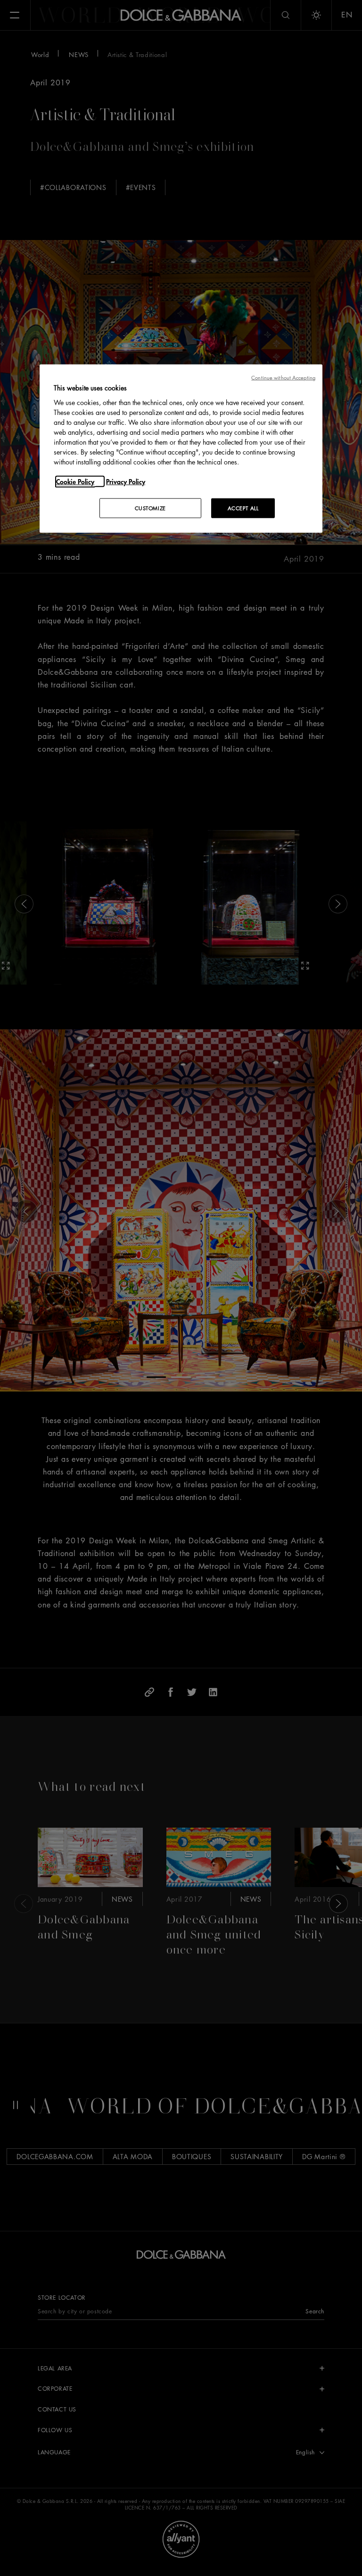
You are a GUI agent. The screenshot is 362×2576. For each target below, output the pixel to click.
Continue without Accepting (283, 377)
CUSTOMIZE (150, 508)
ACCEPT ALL (243, 508)
